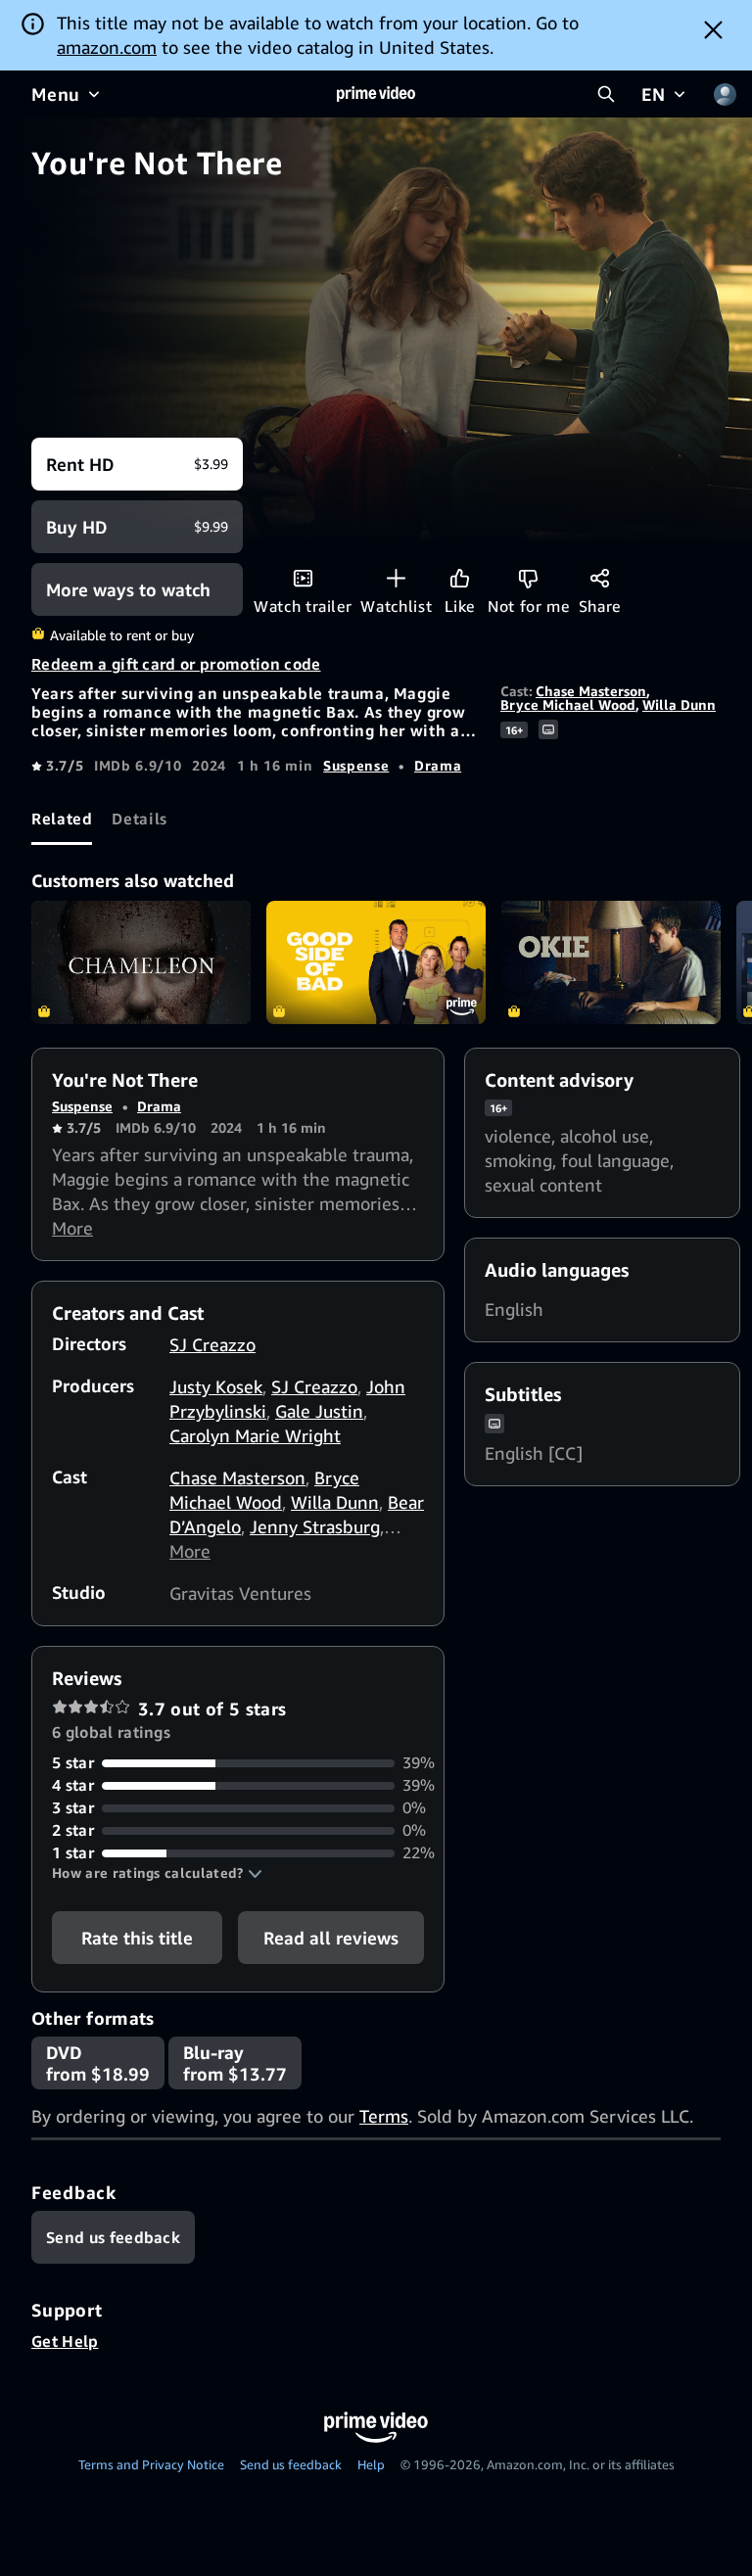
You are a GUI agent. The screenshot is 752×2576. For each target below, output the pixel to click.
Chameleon (141, 962)
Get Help (65, 2341)
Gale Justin (319, 1411)
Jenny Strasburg (315, 1526)
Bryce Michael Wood (568, 704)
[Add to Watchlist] (396, 578)
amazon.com (107, 47)
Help (371, 2464)
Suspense (356, 765)
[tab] (62, 819)
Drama (438, 765)
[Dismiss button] (713, 29)
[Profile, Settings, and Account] (725, 94)
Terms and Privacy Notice (151, 2464)
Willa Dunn (679, 704)
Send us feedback (291, 2464)
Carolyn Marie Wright (255, 1435)
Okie (611, 962)
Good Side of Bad (376, 962)
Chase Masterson (591, 691)
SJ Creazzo (212, 1344)
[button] (157, 1873)
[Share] (600, 578)
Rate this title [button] (137, 1938)
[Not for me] (528, 578)
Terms (384, 2116)
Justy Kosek (216, 1386)
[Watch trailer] (303, 578)
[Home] (376, 94)
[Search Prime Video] (606, 94)
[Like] (460, 578)
